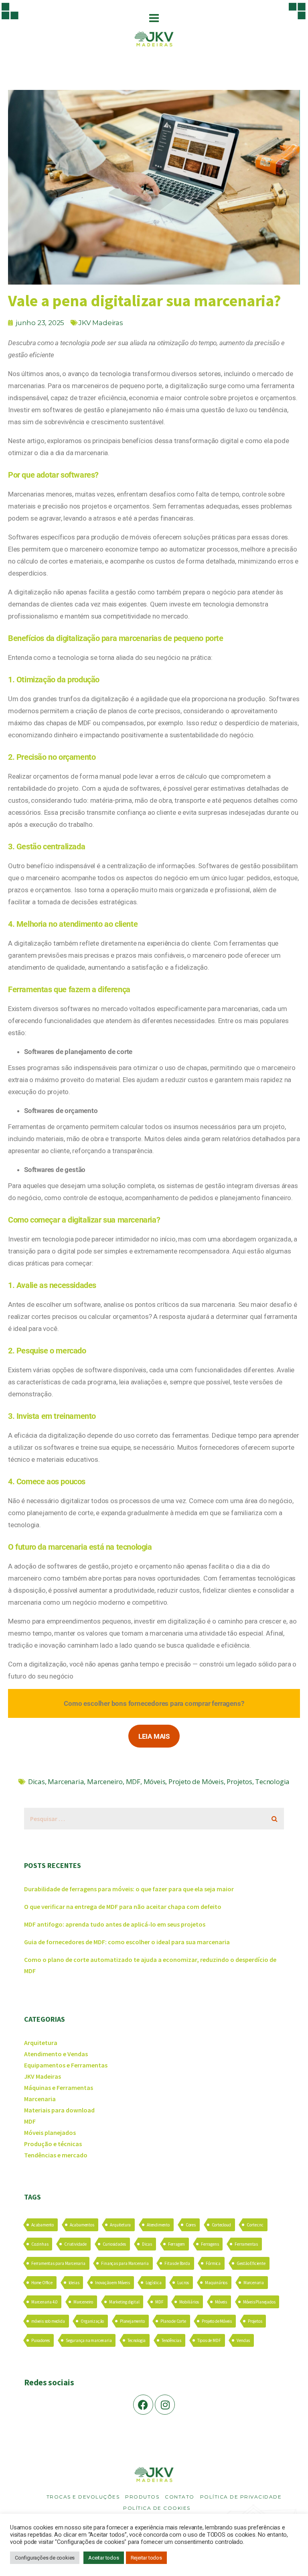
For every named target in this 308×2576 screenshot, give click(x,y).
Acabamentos (82, 2225)
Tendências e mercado (56, 2155)
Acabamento (43, 2225)
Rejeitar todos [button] (146, 2558)
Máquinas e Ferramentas (59, 2088)
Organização (92, 2321)
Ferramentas (246, 2244)
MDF (133, 1781)
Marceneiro (105, 1781)
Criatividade (75, 2244)
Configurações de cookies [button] (45, 2558)
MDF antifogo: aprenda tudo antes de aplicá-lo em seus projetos (115, 1924)
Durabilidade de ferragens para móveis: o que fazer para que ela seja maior (129, 1889)
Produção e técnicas (53, 2144)
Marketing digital (124, 2302)
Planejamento (132, 2321)
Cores (191, 2225)
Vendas (243, 2340)
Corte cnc (255, 2225)
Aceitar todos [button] (103, 2558)
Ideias (74, 2283)
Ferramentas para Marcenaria (58, 2263)
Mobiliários (189, 2302)
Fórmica (213, 2263)
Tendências (171, 2340)
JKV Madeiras (101, 323)
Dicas (36, 1781)
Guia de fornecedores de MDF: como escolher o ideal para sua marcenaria (127, 1942)
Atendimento (158, 2225)
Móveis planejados (50, 2132)
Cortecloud (221, 2225)
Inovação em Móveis (112, 2283)
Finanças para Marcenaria (125, 2263)
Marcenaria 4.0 (44, 2302)
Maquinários (216, 2283)
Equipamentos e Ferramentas (66, 2065)
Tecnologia (272, 1781)
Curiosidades (114, 2244)
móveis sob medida (48, 2321)
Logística (153, 2283)
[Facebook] (143, 2405)
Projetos (239, 1781)
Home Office (42, 2283)
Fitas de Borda (177, 2263)
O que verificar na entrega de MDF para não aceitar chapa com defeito (123, 1907)
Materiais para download (59, 2110)
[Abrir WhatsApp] (288, 2556)
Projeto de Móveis (196, 1781)
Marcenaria (66, 1781)
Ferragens (210, 2244)
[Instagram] (165, 2405)
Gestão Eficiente (251, 2263)
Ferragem (176, 2244)
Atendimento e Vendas (56, 2054)
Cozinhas (40, 2244)
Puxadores (41, 2340)
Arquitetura (41, 2043)
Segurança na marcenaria (89, 2340)
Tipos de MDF (209, 2340)
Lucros (183, 2283)
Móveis (155, 1781)
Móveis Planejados (259, 2302)
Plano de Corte (173, 2321)
